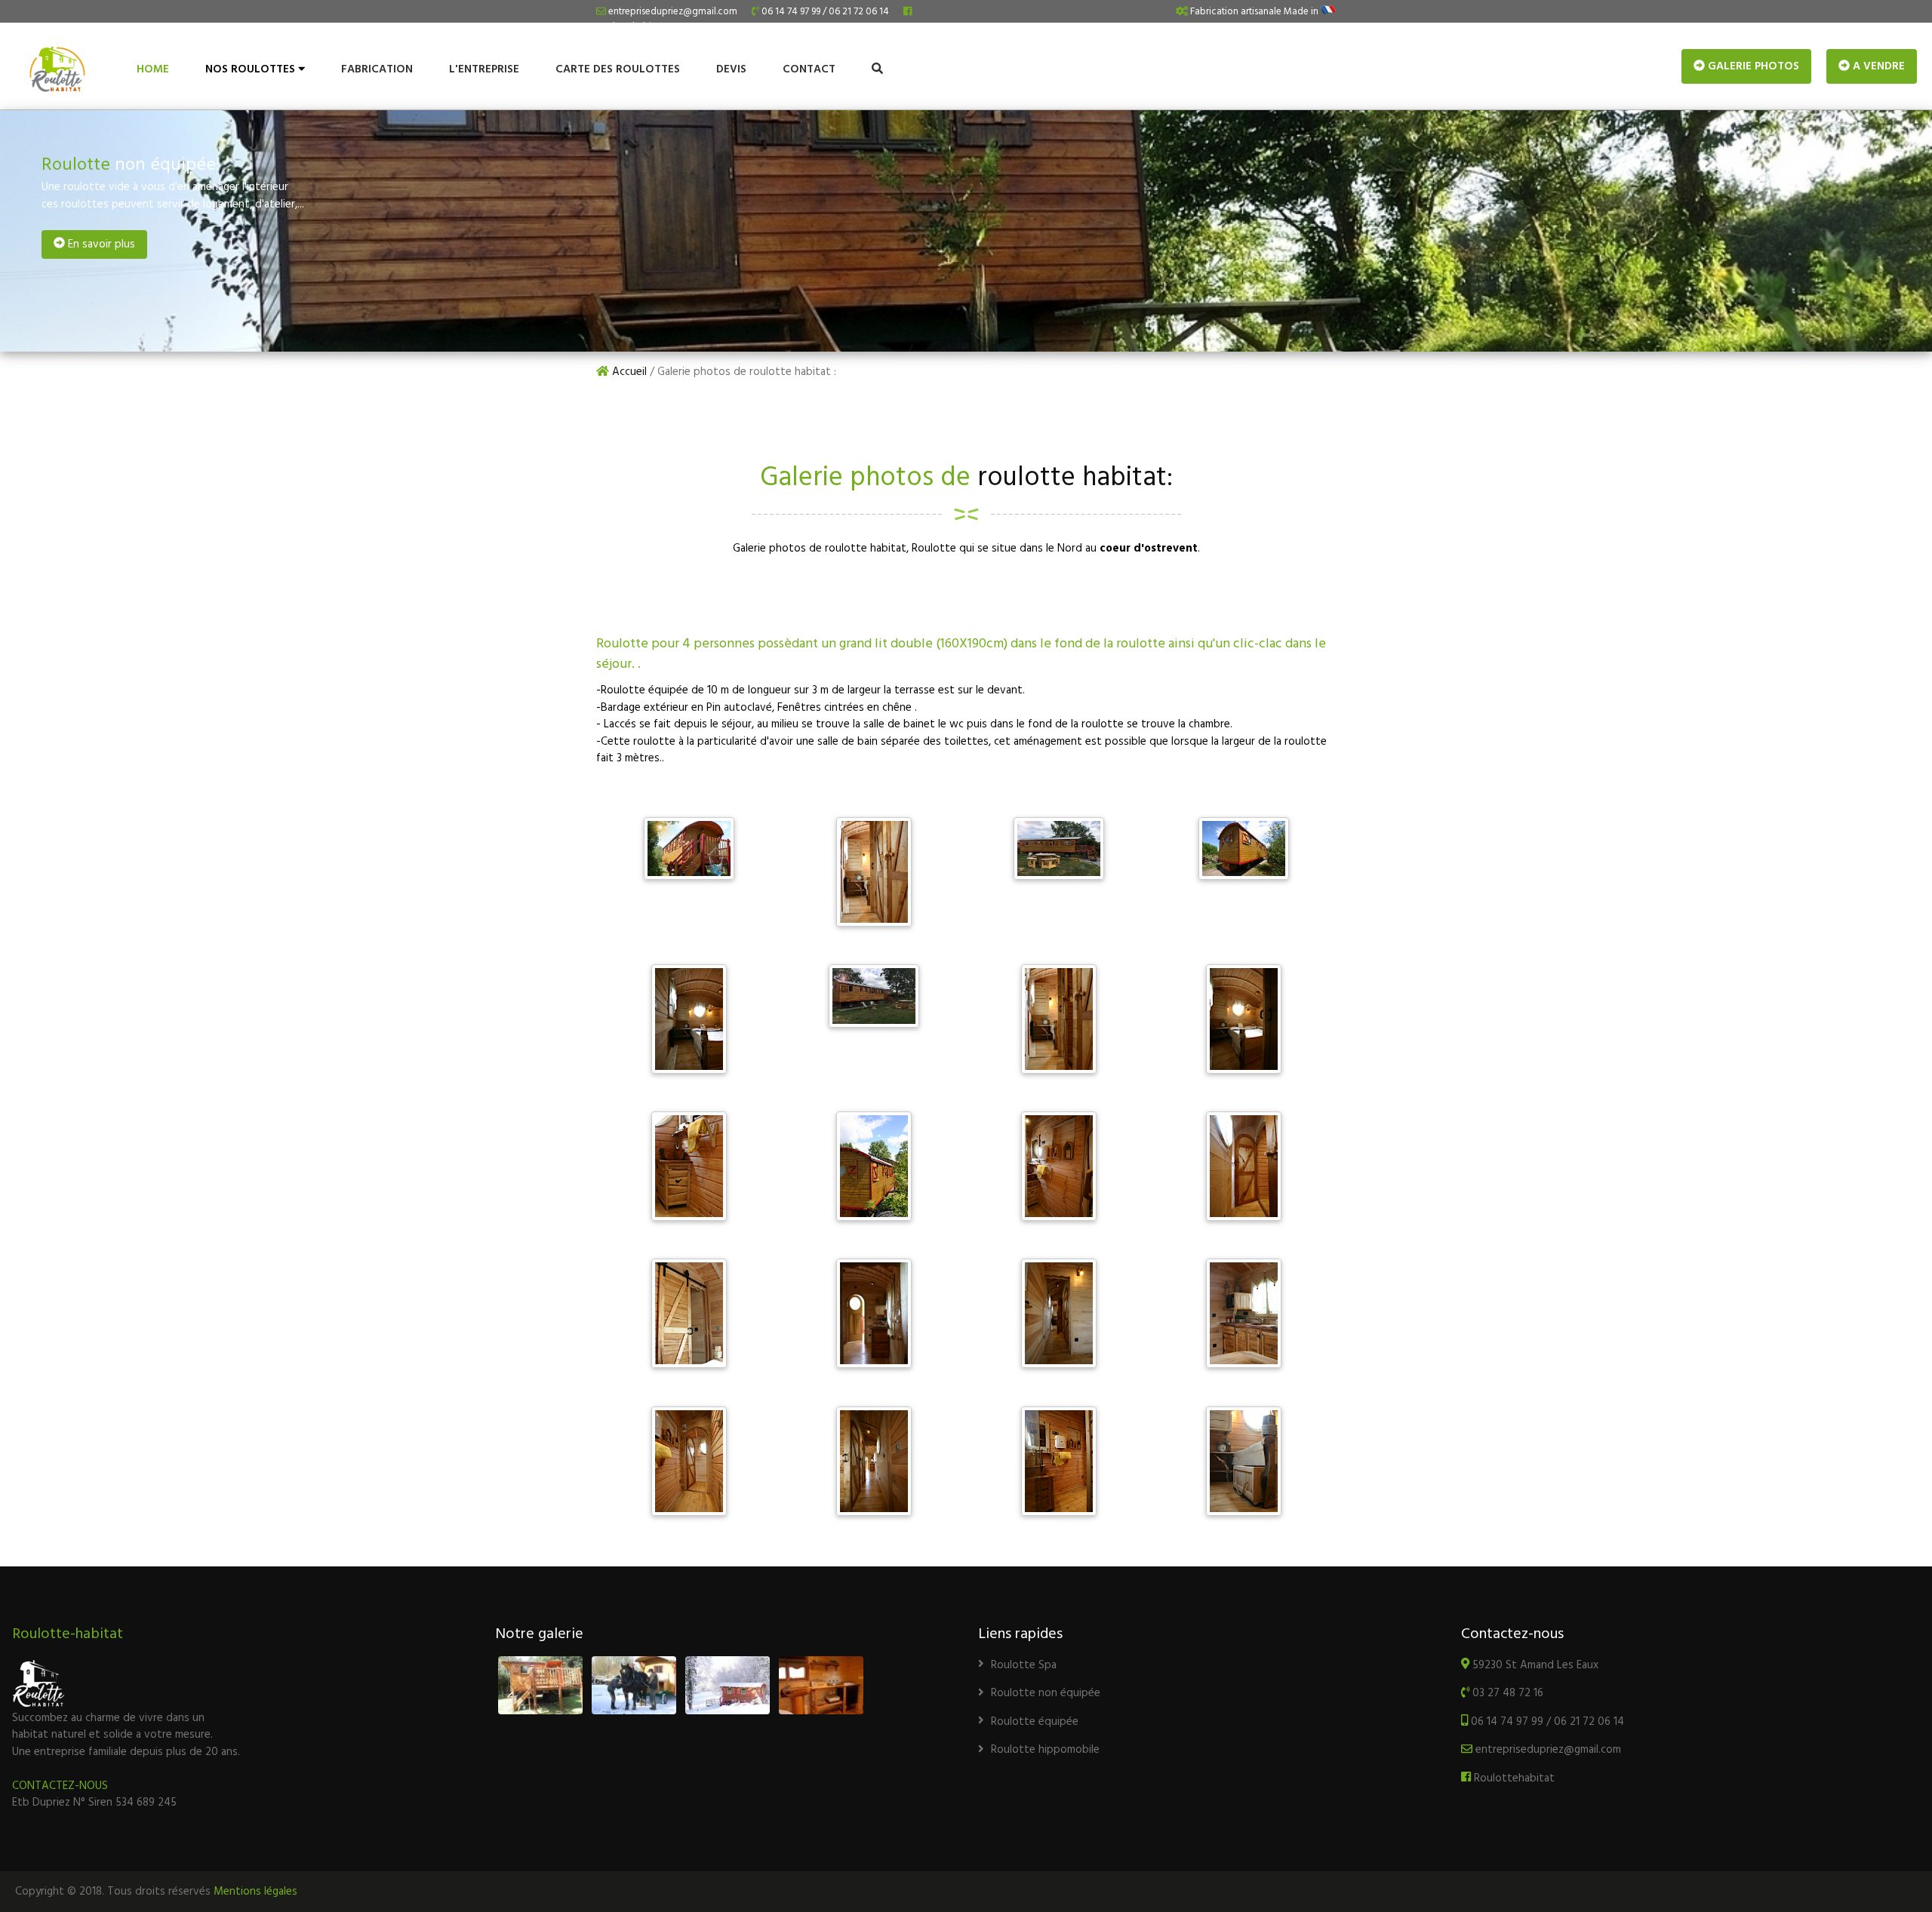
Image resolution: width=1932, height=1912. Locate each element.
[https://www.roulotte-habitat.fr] (67, 78)
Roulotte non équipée (1046, 1693)
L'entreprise (484, 69)
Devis (731, 69)
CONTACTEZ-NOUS (60, 1786)
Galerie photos (1752, 66)
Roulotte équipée (1035, 1722)
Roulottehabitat (1513, 1778)
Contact (809, 69)
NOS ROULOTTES (252, 69)
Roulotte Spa (1024, 1665)
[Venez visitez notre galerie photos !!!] (681, 1685)
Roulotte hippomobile (1045, 1750)
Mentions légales (255, 1892)
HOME (153, 69)
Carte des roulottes (618, 69)
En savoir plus (100, 244)
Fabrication (377, 69)
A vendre (1877, 66)
